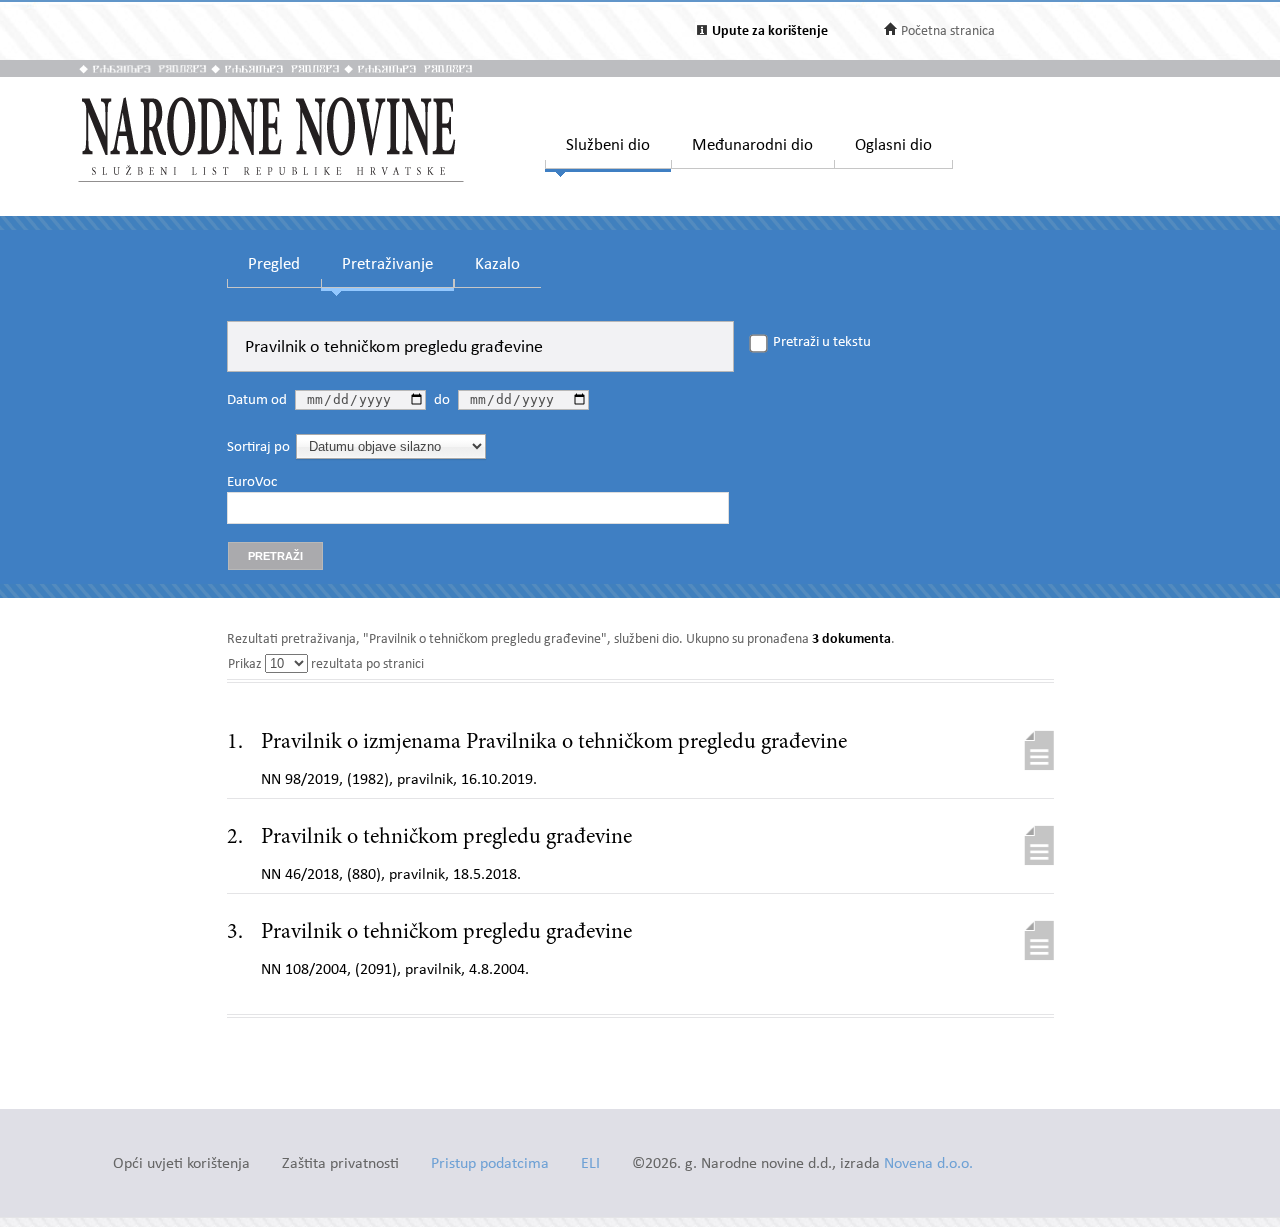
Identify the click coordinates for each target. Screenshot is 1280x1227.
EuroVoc (252, 483)
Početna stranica (948, 31)
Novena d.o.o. (928, 1164)
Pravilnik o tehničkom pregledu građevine (446, 838)
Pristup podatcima (490, 1164)
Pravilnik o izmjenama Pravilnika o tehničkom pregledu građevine (554, 743)
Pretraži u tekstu (822, 343)
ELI (590, 1164)
